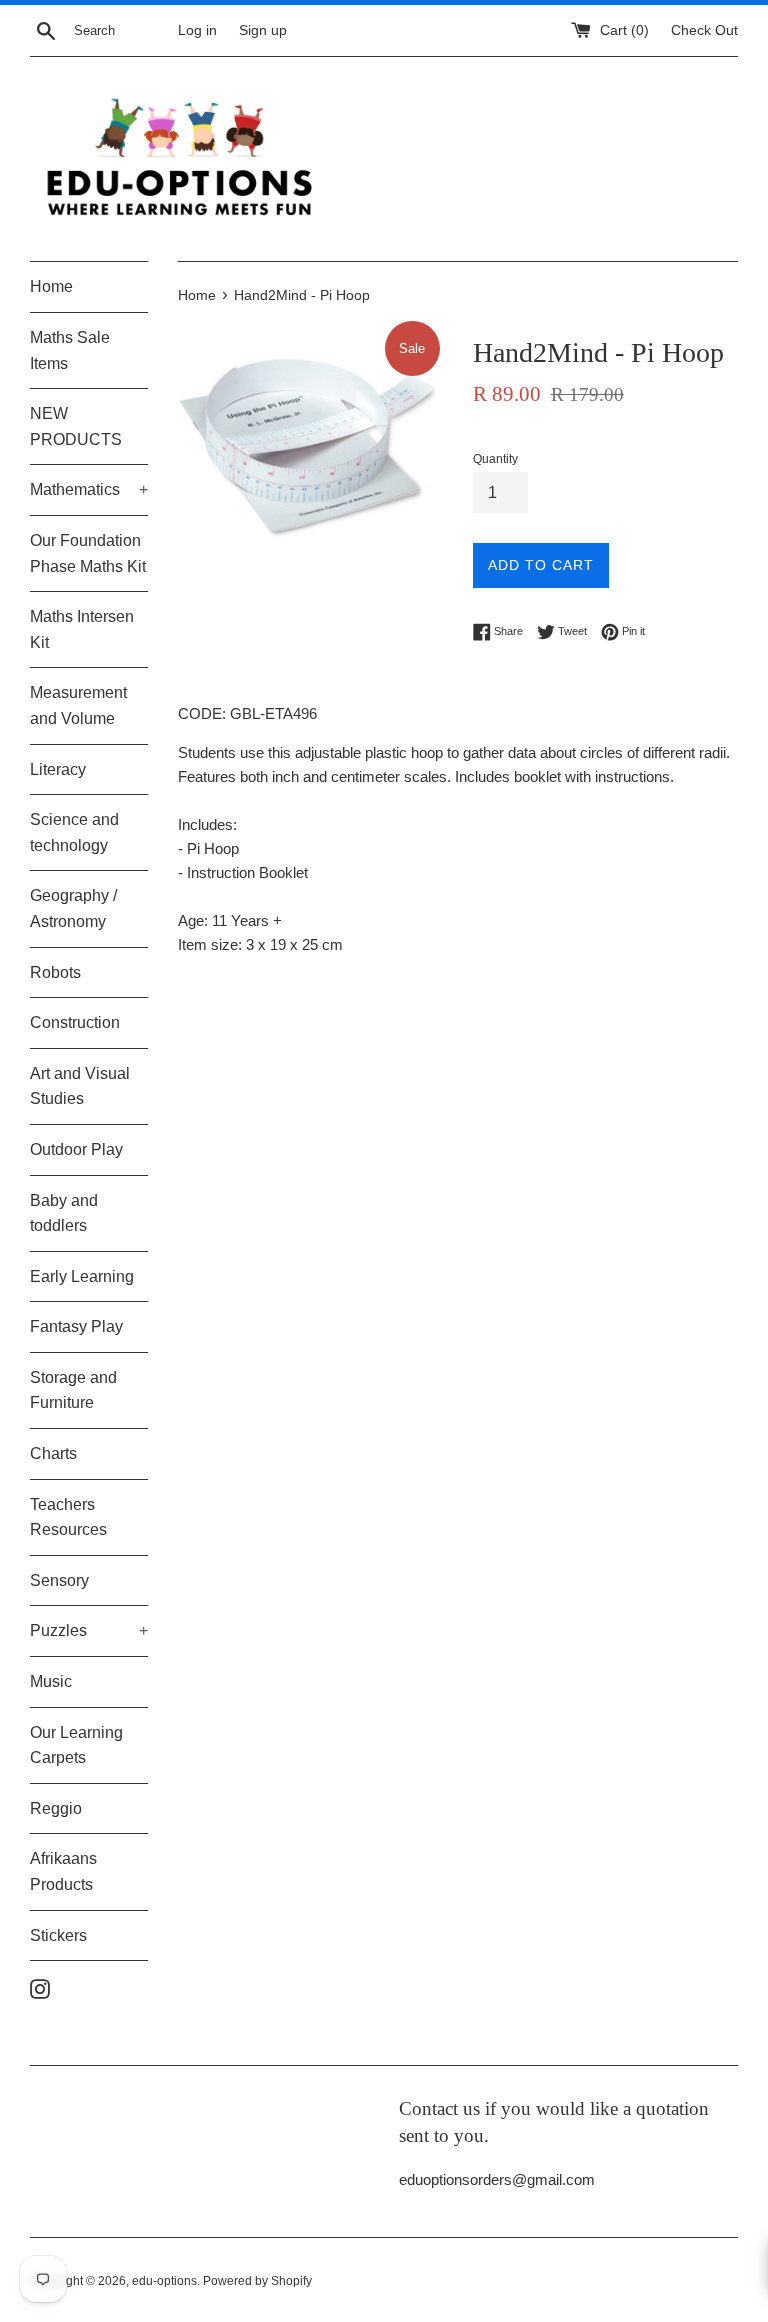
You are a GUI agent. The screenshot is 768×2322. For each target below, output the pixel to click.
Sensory (59, 1580)
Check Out (704, 30)
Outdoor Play (76, 1149)
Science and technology (74, 832)
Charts (53, 1453)
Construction (75, 1022)
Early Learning (82, 1276)
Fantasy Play (76, 1326)
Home (51, 286)
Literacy (58, 769)
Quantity (495, 459)
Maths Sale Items (70, 350)
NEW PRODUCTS (76, 426)
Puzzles (89, 1630)
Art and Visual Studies (80, 1086)
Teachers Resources (68, 1517)
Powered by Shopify (257, 2281)
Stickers (58, 1935)
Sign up (263, 30)
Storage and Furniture (73, 1390)
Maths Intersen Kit (82, 629)
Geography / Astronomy (73, 908)
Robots (55, 972)
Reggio (56, 1808)
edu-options (164, 2281)
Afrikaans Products (63, 1871)
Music (51, 1681)
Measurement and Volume (78, 705)
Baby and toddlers (64, 1213)
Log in (197, 30)
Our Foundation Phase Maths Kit (88, 553)
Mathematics (89, 489)
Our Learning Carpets (76, 1745)
